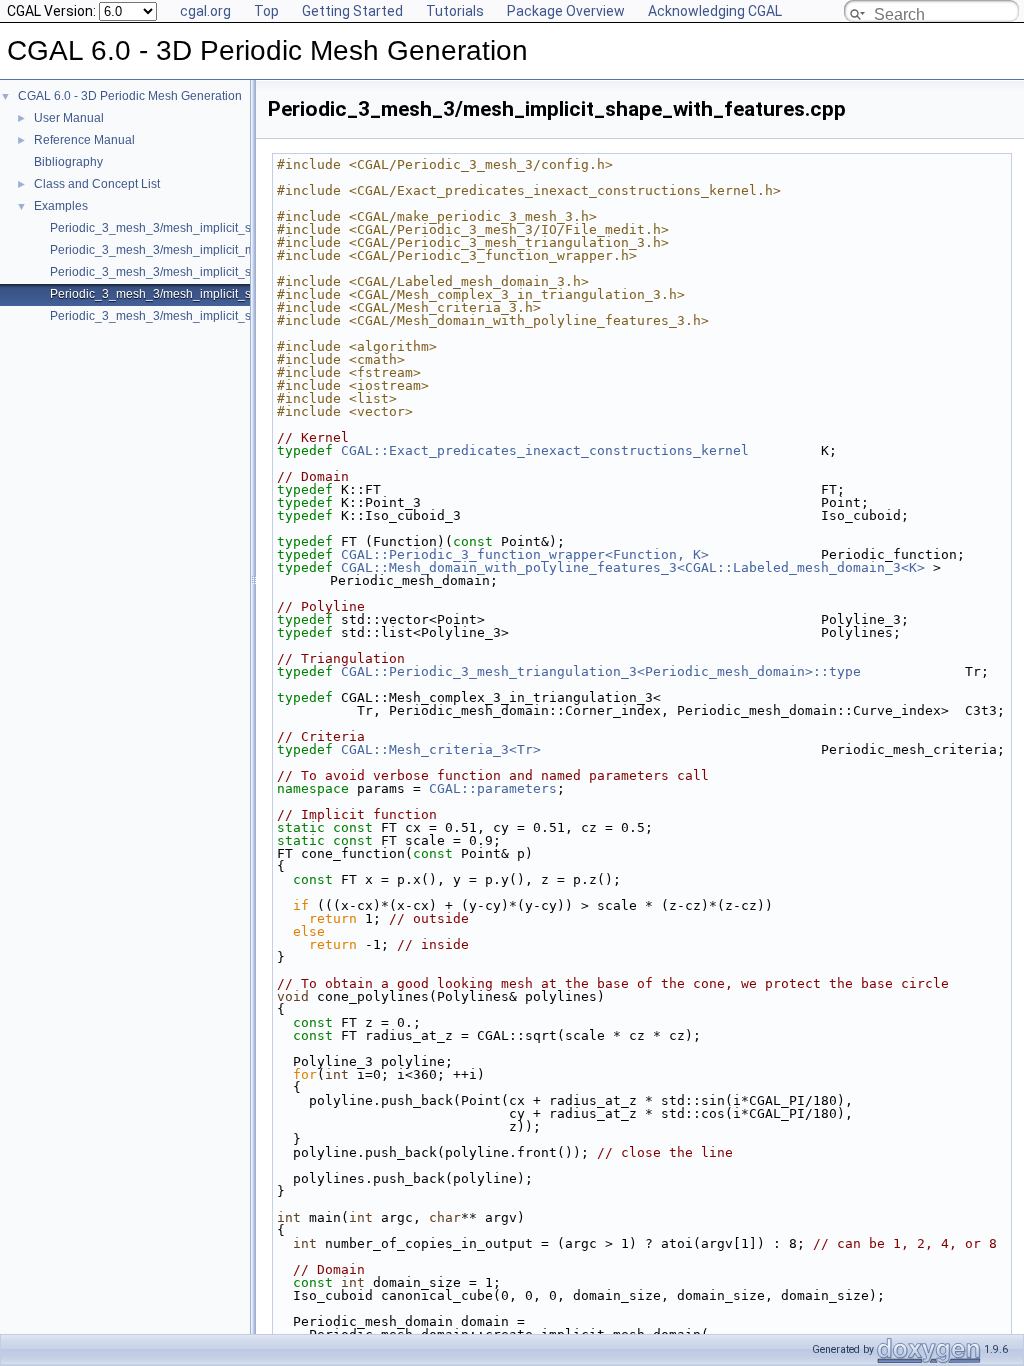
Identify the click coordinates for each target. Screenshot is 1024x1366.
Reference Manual (84, 140)
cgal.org (205, 11)
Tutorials (455, 11)
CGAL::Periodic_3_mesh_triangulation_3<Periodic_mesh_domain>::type (601, 671)
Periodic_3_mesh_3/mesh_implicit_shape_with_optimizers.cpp (222, 272)
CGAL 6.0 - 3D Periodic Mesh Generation (130, 96)
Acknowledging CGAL (715, 11)
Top (266, 11)
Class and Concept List (97, 184)
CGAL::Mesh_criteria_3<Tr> (441, 749)
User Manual (69, 118)
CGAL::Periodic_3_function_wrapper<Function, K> (525, 554)
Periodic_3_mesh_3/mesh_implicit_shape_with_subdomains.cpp (227, 316)
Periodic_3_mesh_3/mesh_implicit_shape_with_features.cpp (216, 294)
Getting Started (352, 11)
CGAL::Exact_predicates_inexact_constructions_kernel (545, 450)
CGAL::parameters (493, 788)
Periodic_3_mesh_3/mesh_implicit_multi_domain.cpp (196, 250)
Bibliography (68, 162)
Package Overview (566, 11)
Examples (61, 206)
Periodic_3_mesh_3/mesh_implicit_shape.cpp (176, 228)
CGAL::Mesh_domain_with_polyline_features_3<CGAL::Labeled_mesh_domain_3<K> (633, 567)
